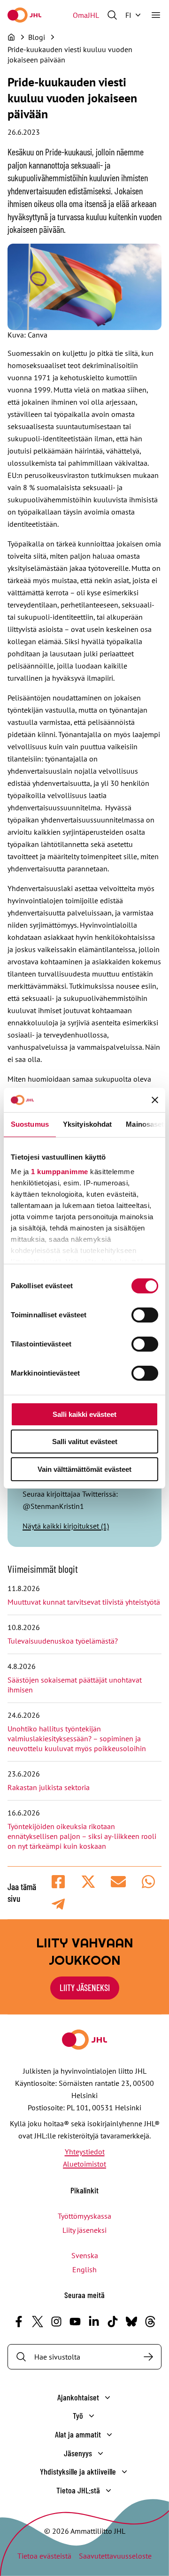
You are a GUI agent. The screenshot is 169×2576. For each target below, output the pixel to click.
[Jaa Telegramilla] (58, 1904)
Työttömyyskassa (84, 2216)
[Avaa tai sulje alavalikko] (108, 2398)
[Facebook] (19, 2322)
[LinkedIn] (94, 2322)
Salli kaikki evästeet (84, 1414)
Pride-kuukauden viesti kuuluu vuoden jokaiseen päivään (70, 54)
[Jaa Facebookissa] (58, 1882)
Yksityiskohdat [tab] (87, 1124)
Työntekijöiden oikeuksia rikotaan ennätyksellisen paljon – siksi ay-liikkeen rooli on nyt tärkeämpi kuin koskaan (82, 1836)
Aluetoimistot (84, 2164)
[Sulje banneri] (155, 1100)
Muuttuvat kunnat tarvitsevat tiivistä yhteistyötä (84, 1602)
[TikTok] (113, 2322)
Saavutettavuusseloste (115, 2556)
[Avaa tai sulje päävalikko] (156, 15)
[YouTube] (75, 2322)
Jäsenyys (78, 2453)
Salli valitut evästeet (85, 1442)
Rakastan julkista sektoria (50, 1787)
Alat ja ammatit (78, 2434)
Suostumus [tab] (30, 1124)
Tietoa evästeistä (44, 2556)
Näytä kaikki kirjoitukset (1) (66, 1526)
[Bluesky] (131, 2322)
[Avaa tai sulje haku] (112, 15)
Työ (78, 2415)
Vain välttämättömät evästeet (84, 1469)
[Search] (148, 2357)
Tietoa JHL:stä (78, 2490)
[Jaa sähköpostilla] (118, 1882)
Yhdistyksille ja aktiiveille (78, 2471)
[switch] (145, 1315)
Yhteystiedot (85, 2152)
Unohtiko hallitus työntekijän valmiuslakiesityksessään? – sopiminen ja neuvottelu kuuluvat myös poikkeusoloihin (78, 1738)
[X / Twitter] (38, 2322)
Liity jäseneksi (84, 2230)
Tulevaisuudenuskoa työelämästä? (63, 1641)
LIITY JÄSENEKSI (85, 1988)
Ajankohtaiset (78, 2397)
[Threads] (150, 2322)
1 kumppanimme (60, 1172)
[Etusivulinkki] (24, 15)
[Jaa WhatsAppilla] (148, 1882)
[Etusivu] (11, 37)
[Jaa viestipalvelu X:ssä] (88, 1882)
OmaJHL (86, 15)
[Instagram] (56, 2322)
